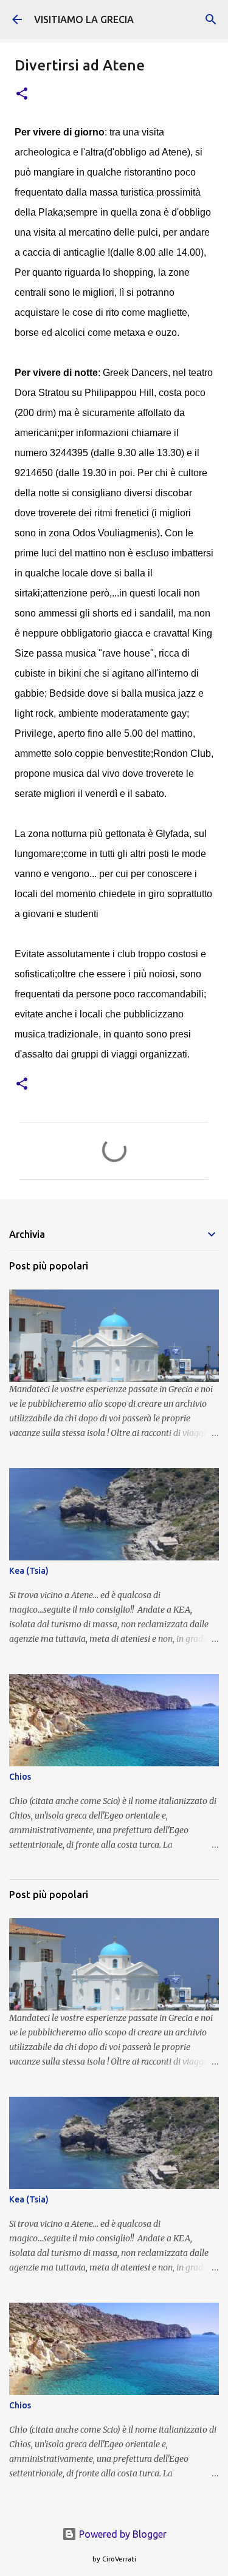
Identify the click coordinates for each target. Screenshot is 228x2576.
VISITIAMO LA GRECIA (84, 19)
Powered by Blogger (122, 2534)
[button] (22, 94)
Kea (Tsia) (29, 1571)
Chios (20, 1777)
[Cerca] (211, 19)
